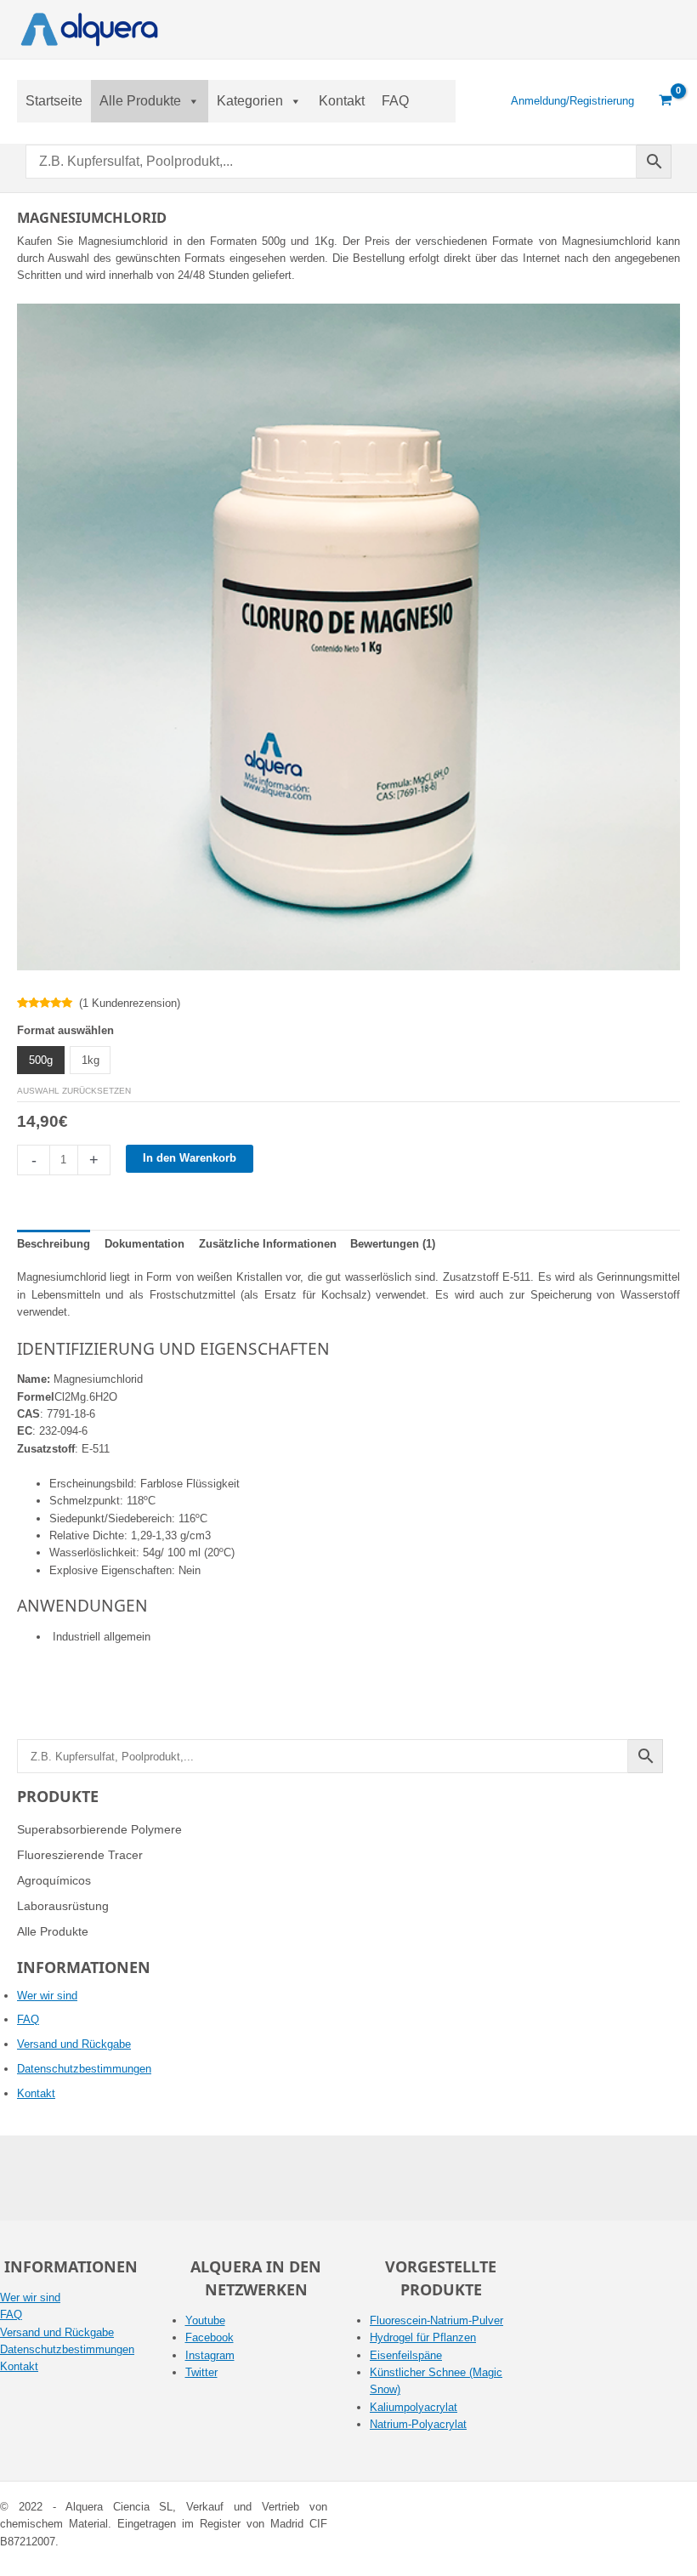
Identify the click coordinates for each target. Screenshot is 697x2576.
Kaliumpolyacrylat (414, 2407)
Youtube (205, 2320)
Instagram (210, 2355)
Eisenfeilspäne (406, 2355)
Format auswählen (65, 1030)
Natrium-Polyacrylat (418, 2424)
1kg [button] (91, 1060)
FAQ (395, 101)
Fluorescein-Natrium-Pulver (436, 2320)
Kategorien (250, 101)
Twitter (201, 2372)
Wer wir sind (47, 1996)
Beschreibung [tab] (54, 1244)
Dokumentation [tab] (144, 1244)
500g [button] (41, 1060)
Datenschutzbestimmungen (84, 2069)
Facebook (210, 2337)
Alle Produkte (140, 101)
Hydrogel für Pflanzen (423, 2337)
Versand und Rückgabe (74, 2044)
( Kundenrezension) (130, 1003)
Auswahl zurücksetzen (74, 1091)
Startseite (54, 101)
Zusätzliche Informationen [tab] (268, 1244)
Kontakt (342, 101)
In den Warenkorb (190, 1158)
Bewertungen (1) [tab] (393, 1244)
